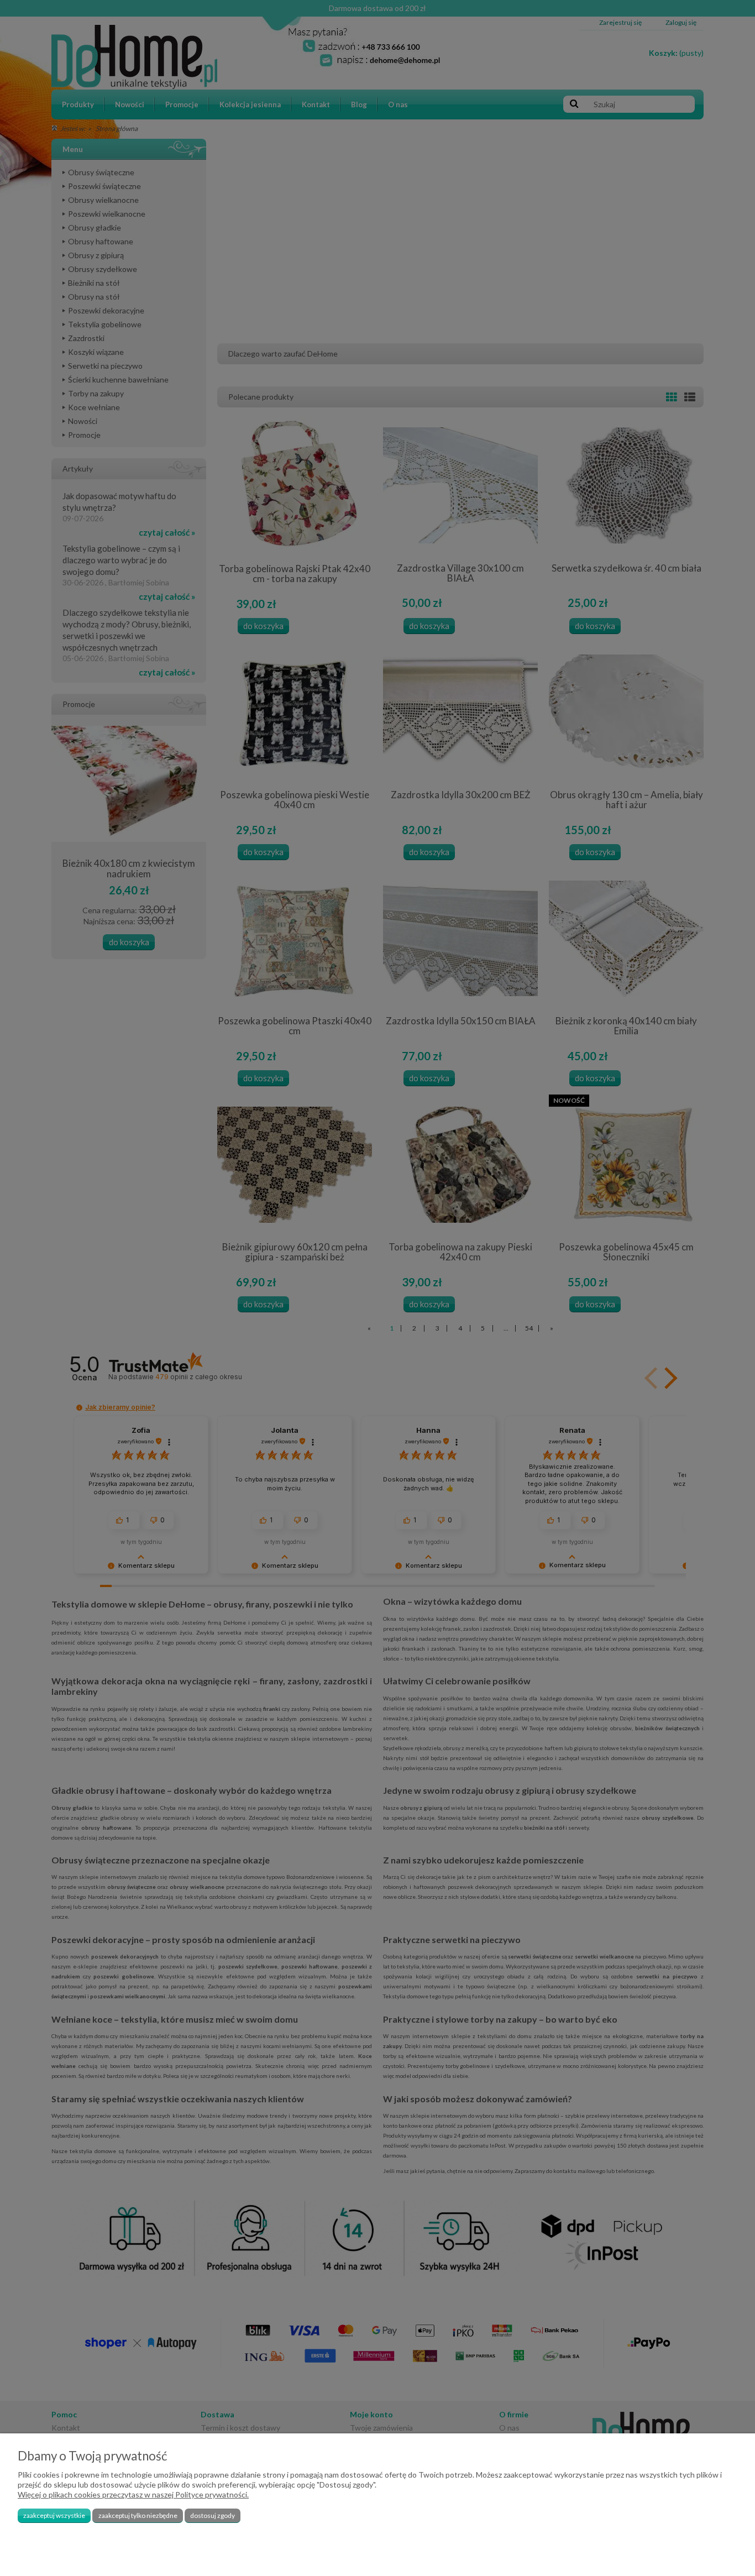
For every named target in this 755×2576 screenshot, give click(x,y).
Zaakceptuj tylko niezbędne (138, 2515)
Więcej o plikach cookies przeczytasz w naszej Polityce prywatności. (133, 2494)
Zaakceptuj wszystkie (54, 2515)
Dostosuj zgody (213, 2515)
